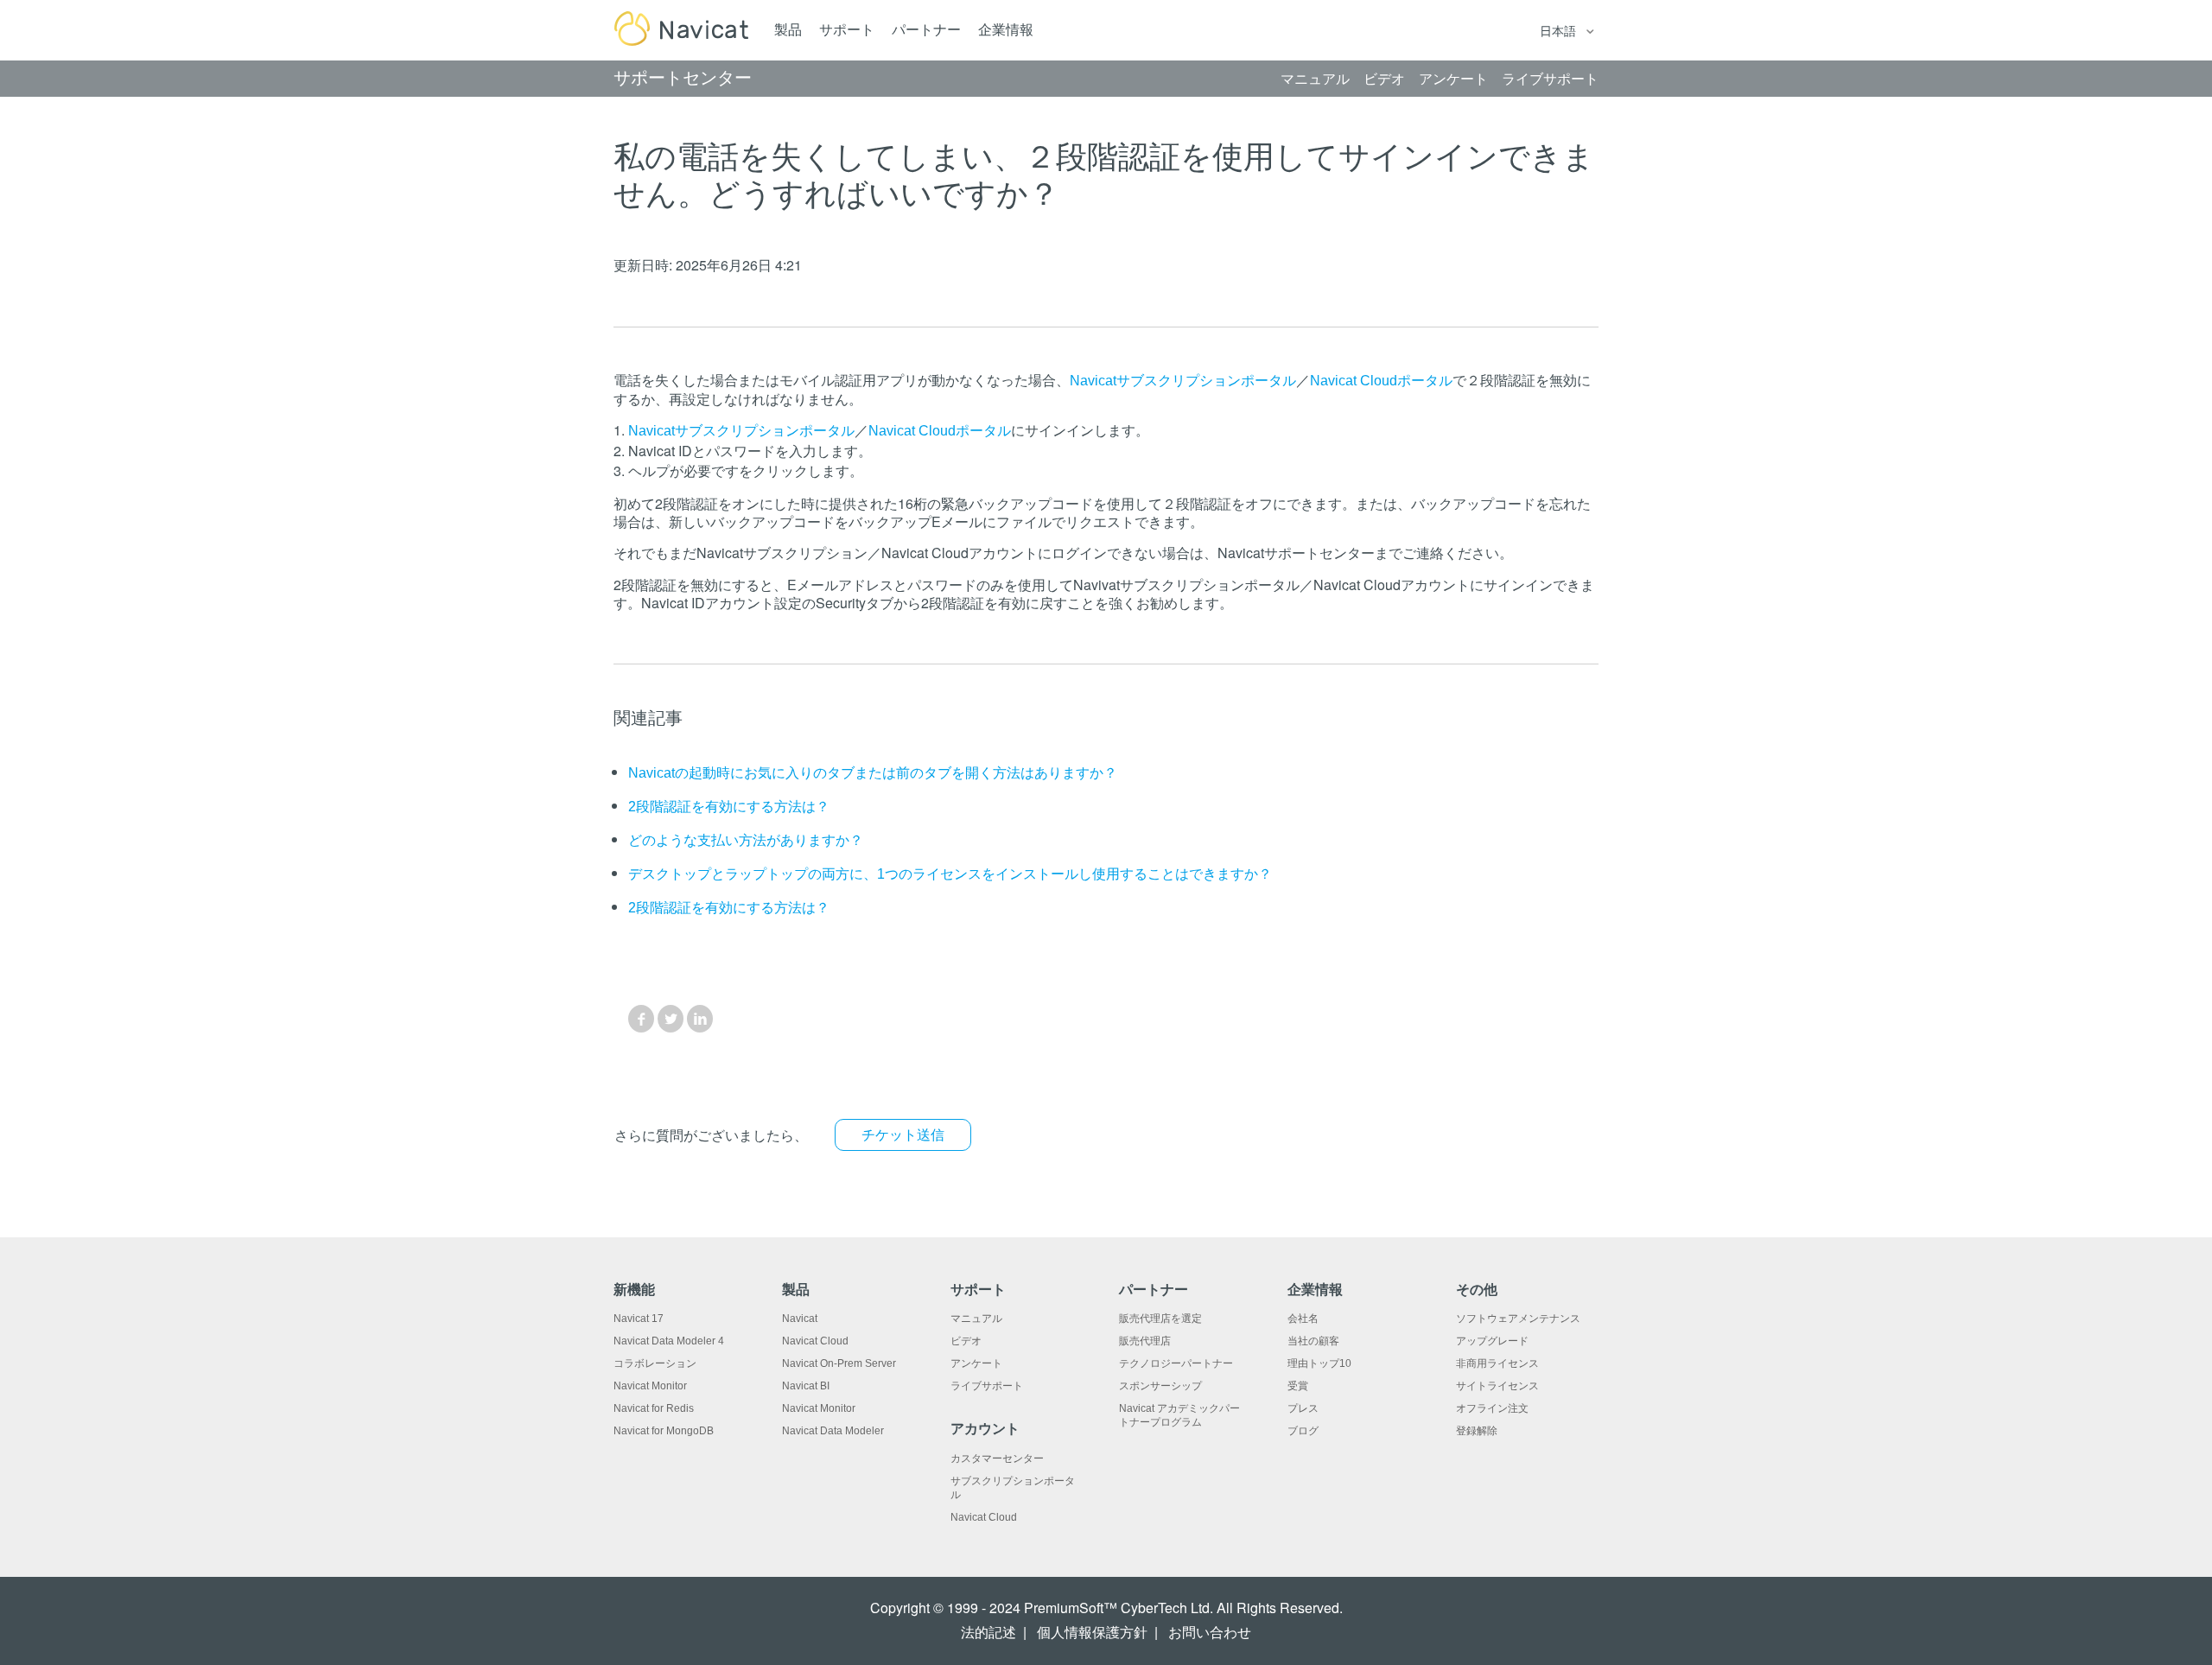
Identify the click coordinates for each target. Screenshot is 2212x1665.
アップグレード (1492, 1341)
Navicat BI (806, 1386)
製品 (788, 30)
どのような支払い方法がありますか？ (746, 840)
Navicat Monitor (650, 1386)
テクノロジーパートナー (1176, 1363)
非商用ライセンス (1497, 1363)
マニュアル (976, 1319)
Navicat (800, 1319)
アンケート (976, 1363)
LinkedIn (700, 1019)
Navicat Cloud (815, 1341)
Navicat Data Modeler (833, 1431)
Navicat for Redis (654, 1408)
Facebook (641, 1019)
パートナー (926, 30)
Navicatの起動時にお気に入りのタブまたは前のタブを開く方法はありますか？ (873, 773)
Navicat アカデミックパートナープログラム (1179, 1415)
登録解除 (1477, 1431)
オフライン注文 (1492, 1408)
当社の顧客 (1313, 1341)
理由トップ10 (1319, 1363)
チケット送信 (903, 1135)
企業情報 (1006, 30)
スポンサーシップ (1160, 1386)
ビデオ (966, 1341)
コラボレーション (655, 1363)
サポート (847, 30)
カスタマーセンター (997, 1458)
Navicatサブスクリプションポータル (1183, 381)
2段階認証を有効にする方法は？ (729, 807)
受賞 (1298, 1386)
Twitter (671, 1019)
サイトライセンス (1497, 1386)
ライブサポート (987, 1386)
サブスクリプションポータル (1013, 1488)
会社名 (1303, 1319)
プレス (1303, 1408)
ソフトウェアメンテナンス (1518, 1319)
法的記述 (988, 1633)
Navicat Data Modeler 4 (669, 1341)
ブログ (1303, 1431)
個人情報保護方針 (1092, 1633)
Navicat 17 (639, 1319)
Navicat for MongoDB (664, 1431)
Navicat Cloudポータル (1381, 381)
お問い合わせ (1210, 1633)
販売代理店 (1145, 1341)
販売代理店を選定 (1160, 1319)
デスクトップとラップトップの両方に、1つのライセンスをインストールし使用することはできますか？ (950, 874)
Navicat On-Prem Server (839, 1363)
